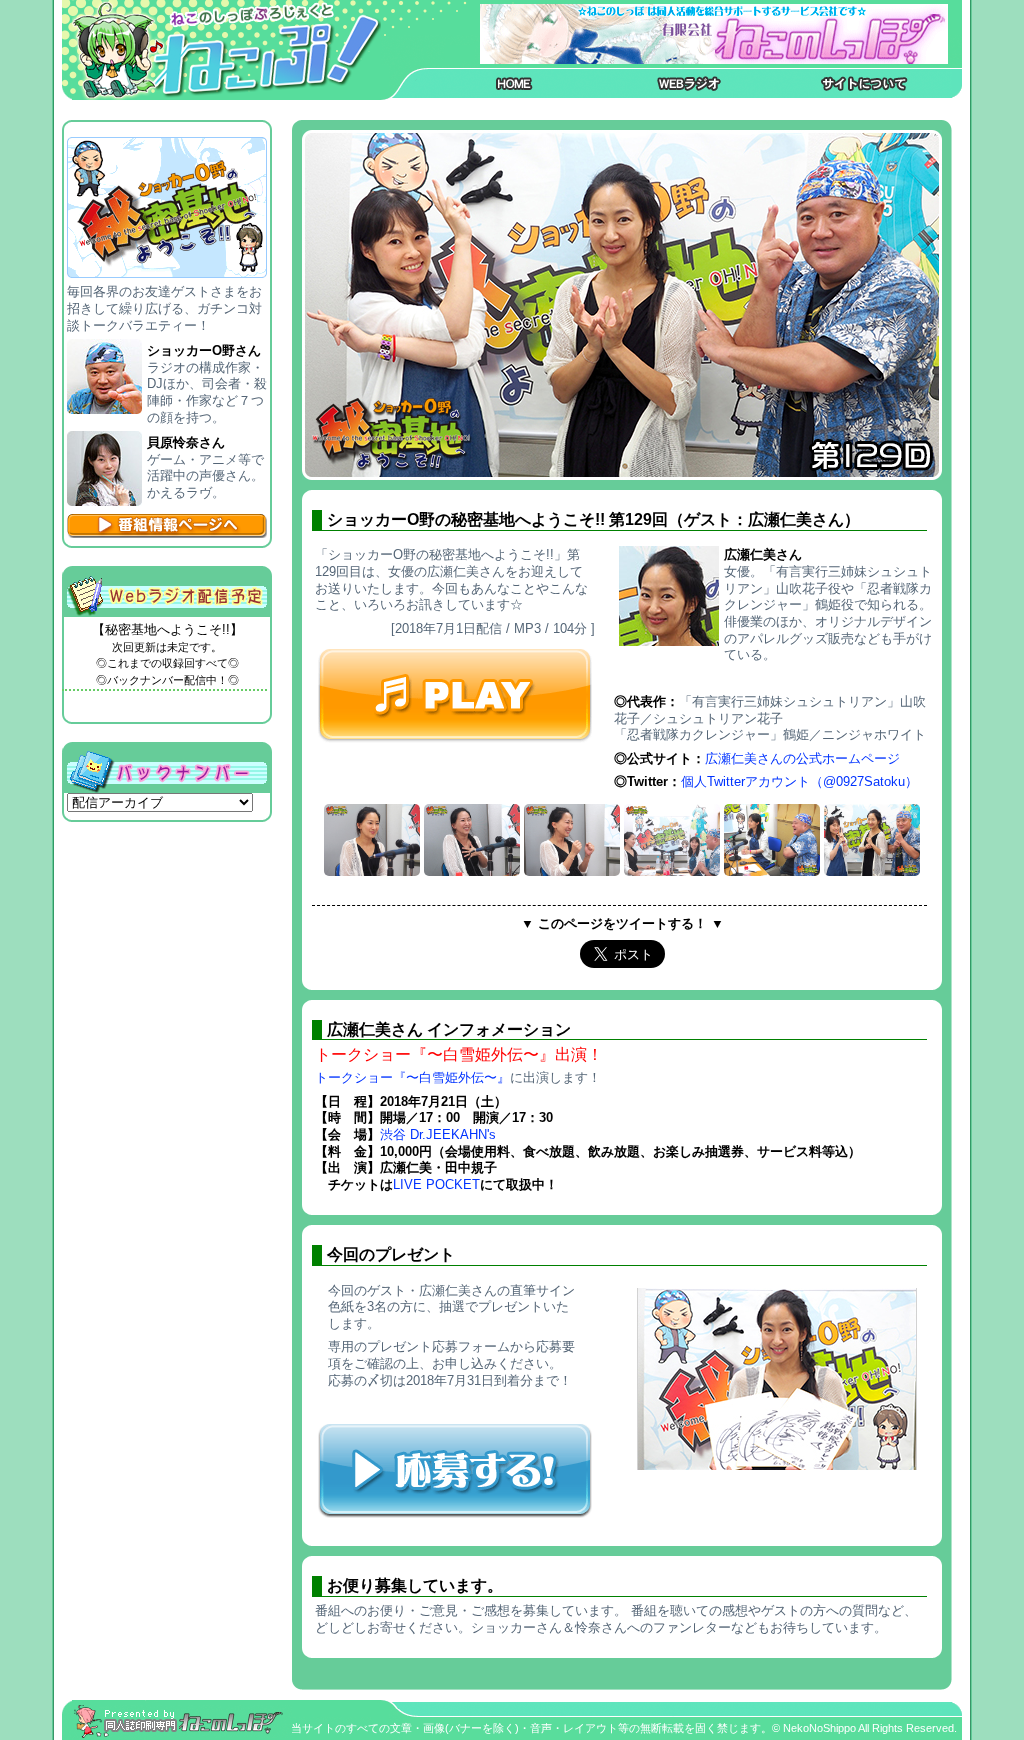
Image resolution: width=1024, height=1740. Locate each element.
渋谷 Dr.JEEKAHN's (438, 1134)
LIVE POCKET (436, 1184)
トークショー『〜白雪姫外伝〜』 (412, 1077)
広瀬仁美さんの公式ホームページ (802, 758)
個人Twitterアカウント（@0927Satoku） (799, 781)
